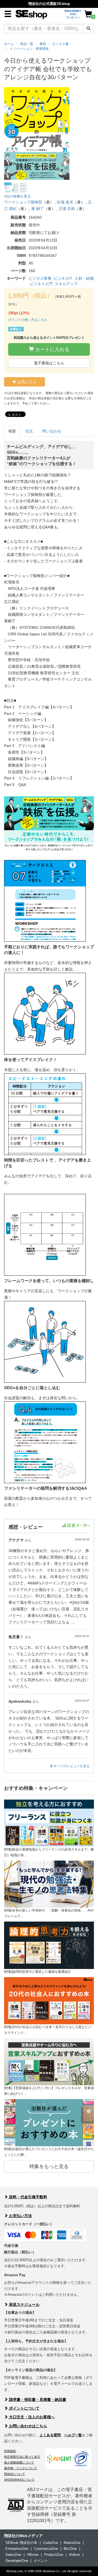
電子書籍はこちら (49, 363)
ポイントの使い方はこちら (28, 320)
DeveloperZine (17, 2561)
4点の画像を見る (17, 196)
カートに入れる (52, 349)
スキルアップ (66, 284)
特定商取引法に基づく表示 (22, 2457)
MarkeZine (72, 2543)
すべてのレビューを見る (71, 1766)
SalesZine (13, 2555)
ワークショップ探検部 (23, 202)
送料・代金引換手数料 (27, 2197)
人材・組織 (84, 278)
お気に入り (26, 382)
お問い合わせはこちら (27, 2426)
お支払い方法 (20, 2216)
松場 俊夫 (65, 202)
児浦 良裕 (67, 209)
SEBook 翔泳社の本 (21, 2543)
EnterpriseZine (17, 2549)
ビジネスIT (63, 278)
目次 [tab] (29, 431)
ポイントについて (24, 2408)
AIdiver (74, 2555)
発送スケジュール (24, 2304)
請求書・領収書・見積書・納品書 (37, 2400)
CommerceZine (46, 2549)
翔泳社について (15, 2474)
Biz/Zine (70, 2549)
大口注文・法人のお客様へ (31, 2417)
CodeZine (50, 2543)
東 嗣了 (38, 209)
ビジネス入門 (41, 284)
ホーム (9, 44)
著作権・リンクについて (21, 2468)
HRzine (33, 2555)
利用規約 (10, 2451)
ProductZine (54, 2555)
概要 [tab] (12, 431)
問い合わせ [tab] (52, 431)
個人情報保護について (19, 2462)
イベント (41, 2561)
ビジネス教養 (40, 278)
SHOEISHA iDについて (19, 2480)
